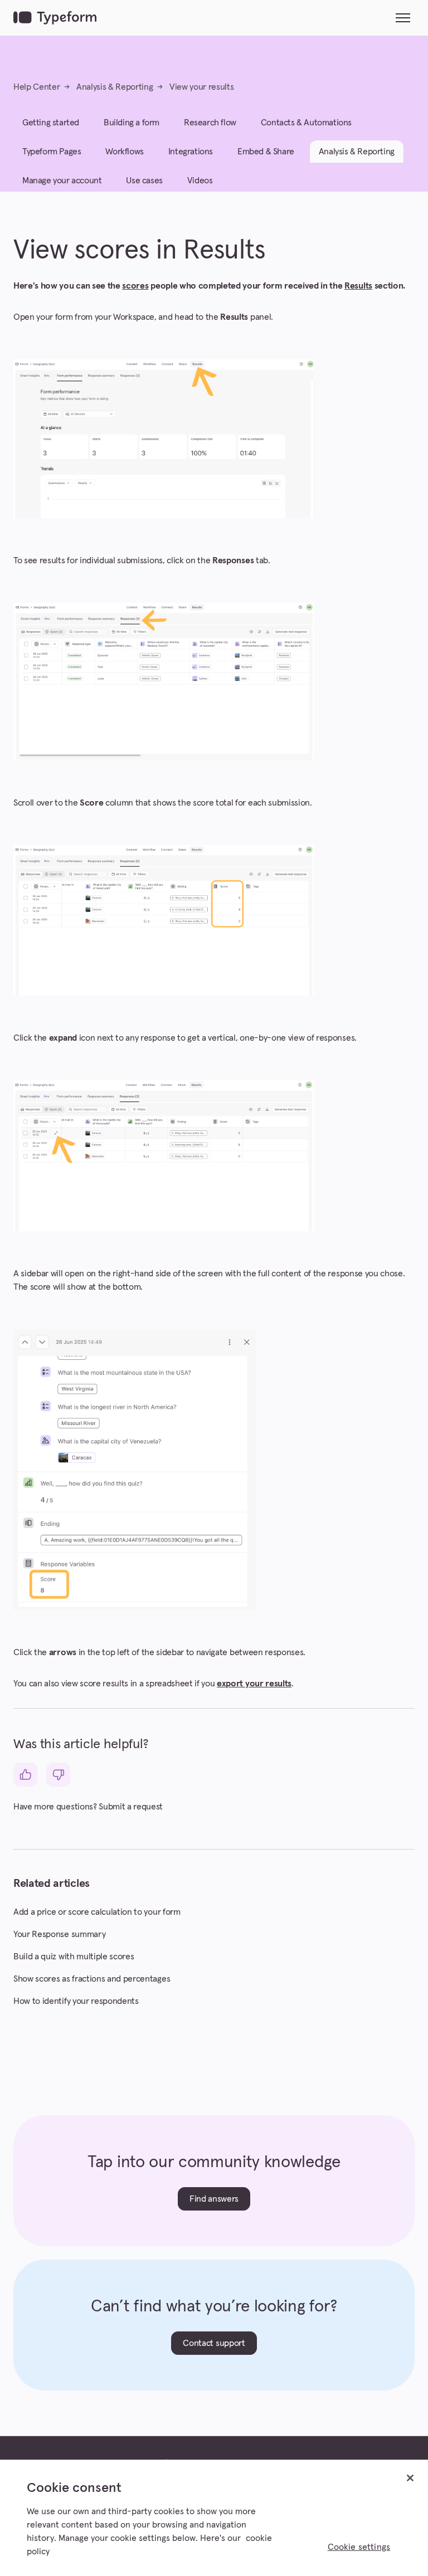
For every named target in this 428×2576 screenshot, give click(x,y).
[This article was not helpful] (58, 1775)
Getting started (51, 123)
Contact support (214, 2343)
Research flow (210, 123)
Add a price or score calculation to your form (97, 1912)
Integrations (191, 152)
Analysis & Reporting (115, 87)
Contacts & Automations (306, 123)
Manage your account (62, 180)
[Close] (410, 2478)
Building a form (132, 123)
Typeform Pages (52, 152)
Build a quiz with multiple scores (74, 1957)
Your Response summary (59, 1934)
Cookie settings (359, 2547)
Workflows (124, 152)
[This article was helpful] (25, 1775)
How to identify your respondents (76, 2001)
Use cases (144, 180)
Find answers (214, 2199)
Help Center (37, 87)
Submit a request (131, 1807)
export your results (254, 1684)
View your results (202, 87)
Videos (200, 180)
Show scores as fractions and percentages (92, 1979)
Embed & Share (266, 152)
